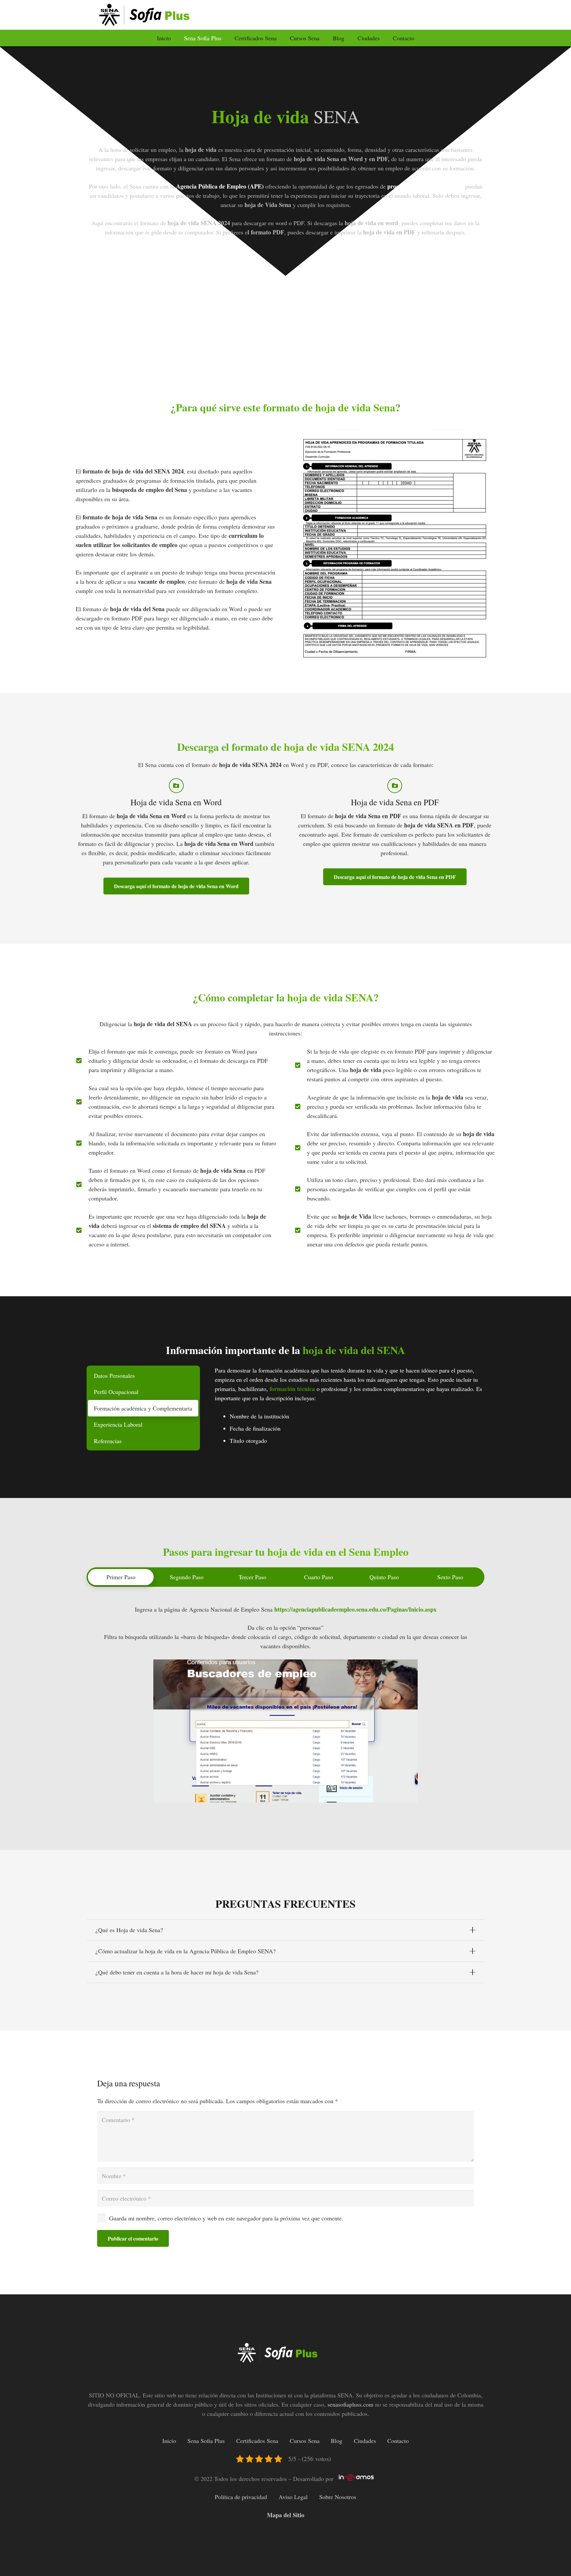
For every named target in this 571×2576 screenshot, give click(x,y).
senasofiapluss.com (350, 2404)
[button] (225, 38)
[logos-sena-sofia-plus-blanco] (286, 2353)
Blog (337, 2441)
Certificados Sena (257, 2441)
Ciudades (365, 2441)
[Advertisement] (285, 328)
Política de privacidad (241, 2497)
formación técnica (292, 1389)
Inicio (169, 2441)
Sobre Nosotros (338, 2497)
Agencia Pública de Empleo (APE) (219, 186)
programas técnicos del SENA (425, 186)
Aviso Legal (293, 2497)
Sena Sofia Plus (206, 2441)
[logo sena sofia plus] (153, 15)
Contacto (398, 2441)
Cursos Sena (305, 2441)
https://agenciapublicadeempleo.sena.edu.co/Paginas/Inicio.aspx (355, 1609)
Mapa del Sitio (286, 2515)
